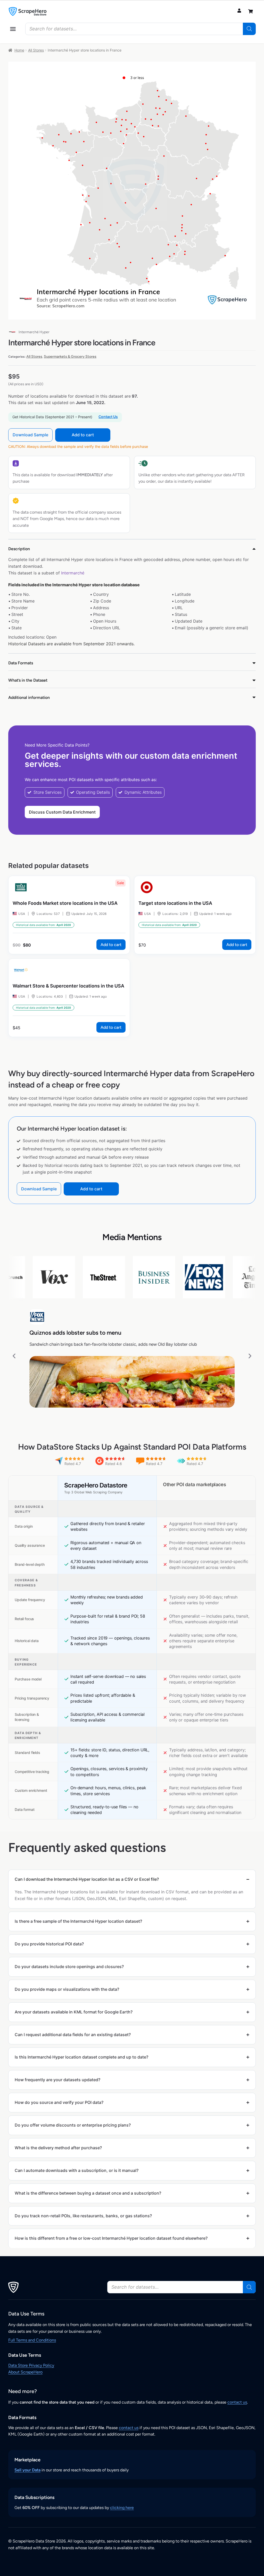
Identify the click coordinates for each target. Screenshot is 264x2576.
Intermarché (73, 573)
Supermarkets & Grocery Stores (70, 357)
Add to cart (83, 435)
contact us (237, 2402)
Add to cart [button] (111, 945)
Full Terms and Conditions (32, 2340)
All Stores (36, 50)
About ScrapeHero (25, 2372)
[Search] (249, 29)
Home (19, 50)
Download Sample (30, 435)
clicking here (122, 2508)
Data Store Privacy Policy (31, 2365)
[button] (13, 29)
